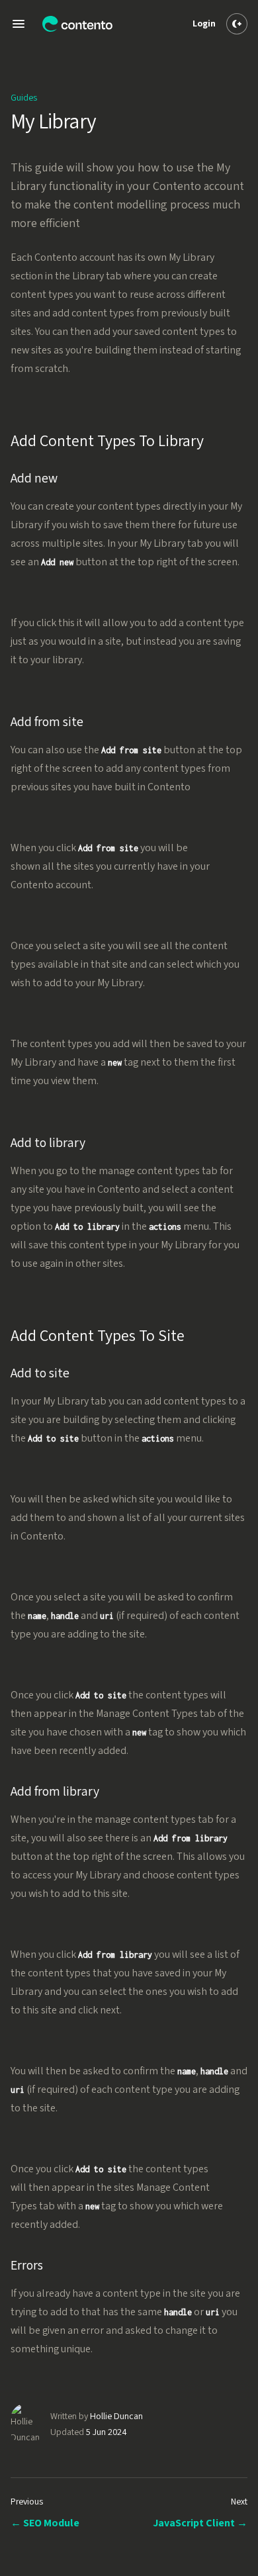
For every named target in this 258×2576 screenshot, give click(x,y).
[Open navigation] (19, 24)
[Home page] (77, 24)
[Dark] (237, 24)
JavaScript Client (200, 2523)
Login (204, 24)
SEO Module (45, 2523)
